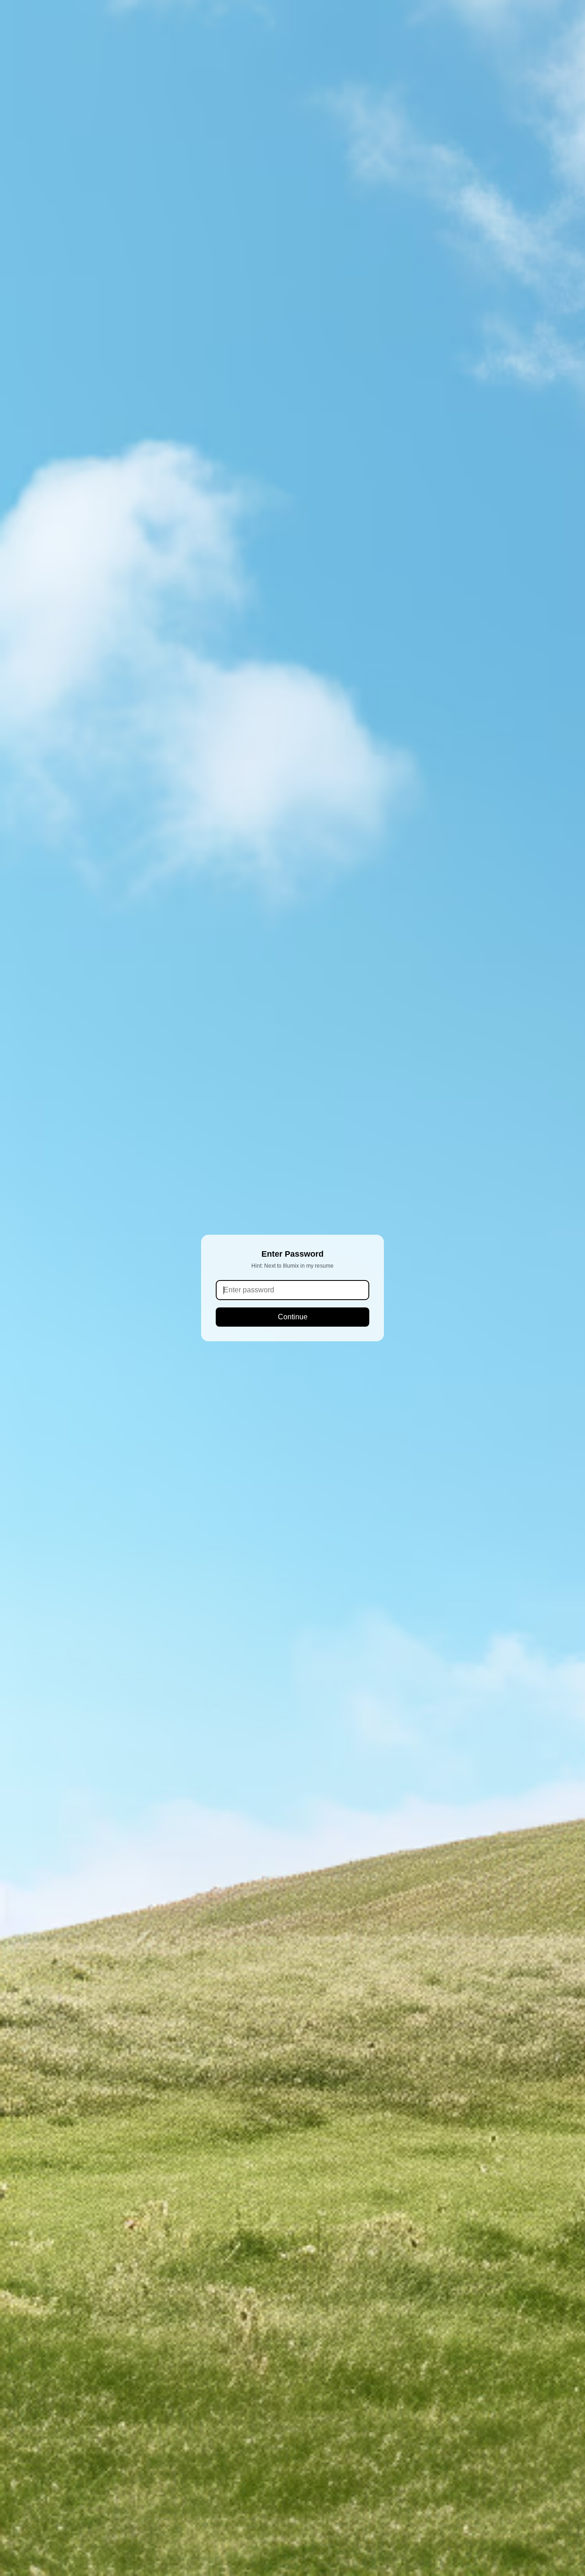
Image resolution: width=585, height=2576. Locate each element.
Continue (293, 1317)
